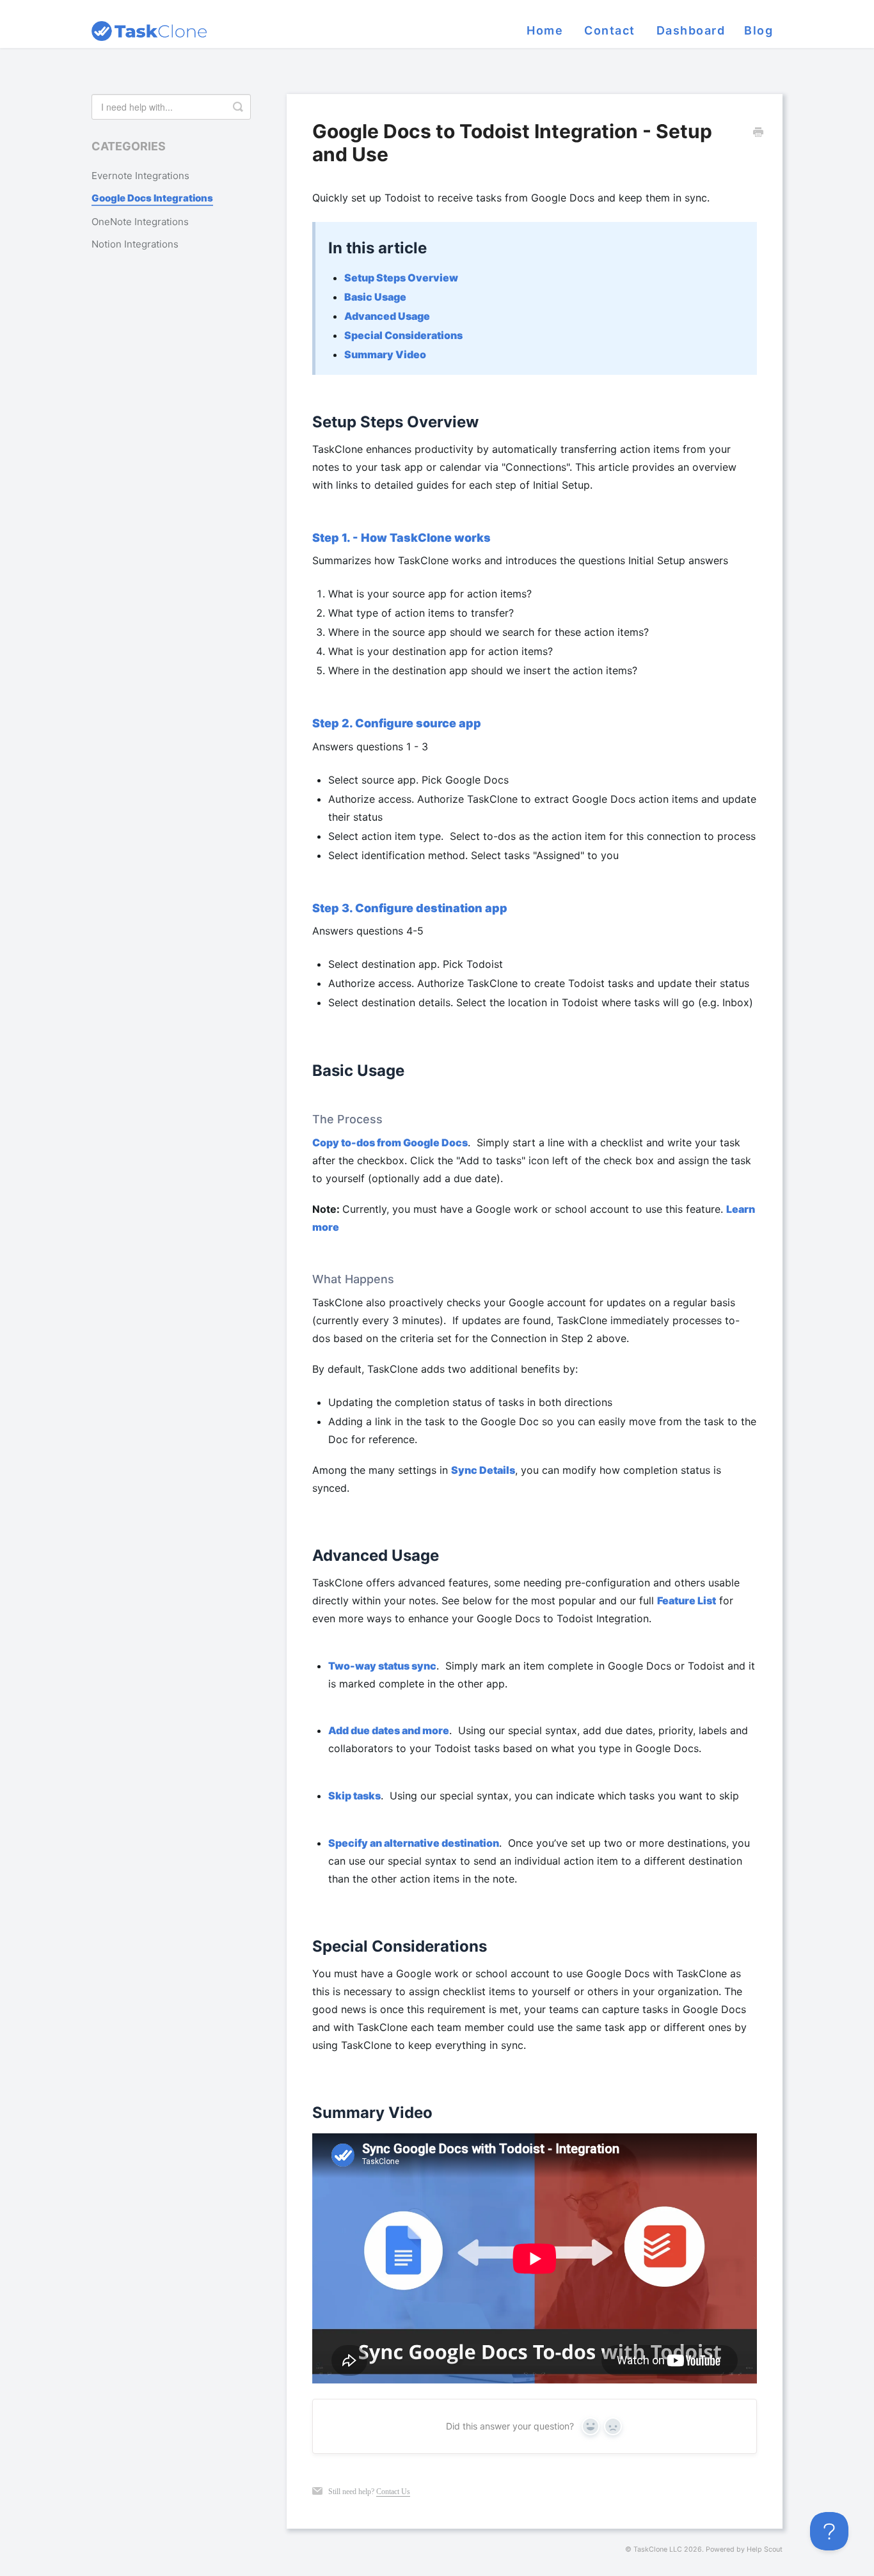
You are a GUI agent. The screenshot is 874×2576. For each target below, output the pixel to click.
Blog (759, 30)
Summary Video (385, 354)
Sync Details (483, 1470)
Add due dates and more (389, 1730)
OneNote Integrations (140, 222)
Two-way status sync (382, 1666)
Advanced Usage (387, 316)
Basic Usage (375, 297)
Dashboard (691, 30)
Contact (610, 30)
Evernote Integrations (140, 176)
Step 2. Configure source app (397, 723)
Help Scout (765, 2549)
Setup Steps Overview (401, 278)
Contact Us (393, 2492)
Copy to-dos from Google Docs (390, 1142)
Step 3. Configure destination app (410, 908)
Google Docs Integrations (152, 199)
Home (545, 30)
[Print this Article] (758, 133)
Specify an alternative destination (414, 1843)
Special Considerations (403, 335)
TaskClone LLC (658, 2549)
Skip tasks (354, 1796)
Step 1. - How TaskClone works (401, 538)
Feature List (687, 1600)
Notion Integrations (135, 245)
